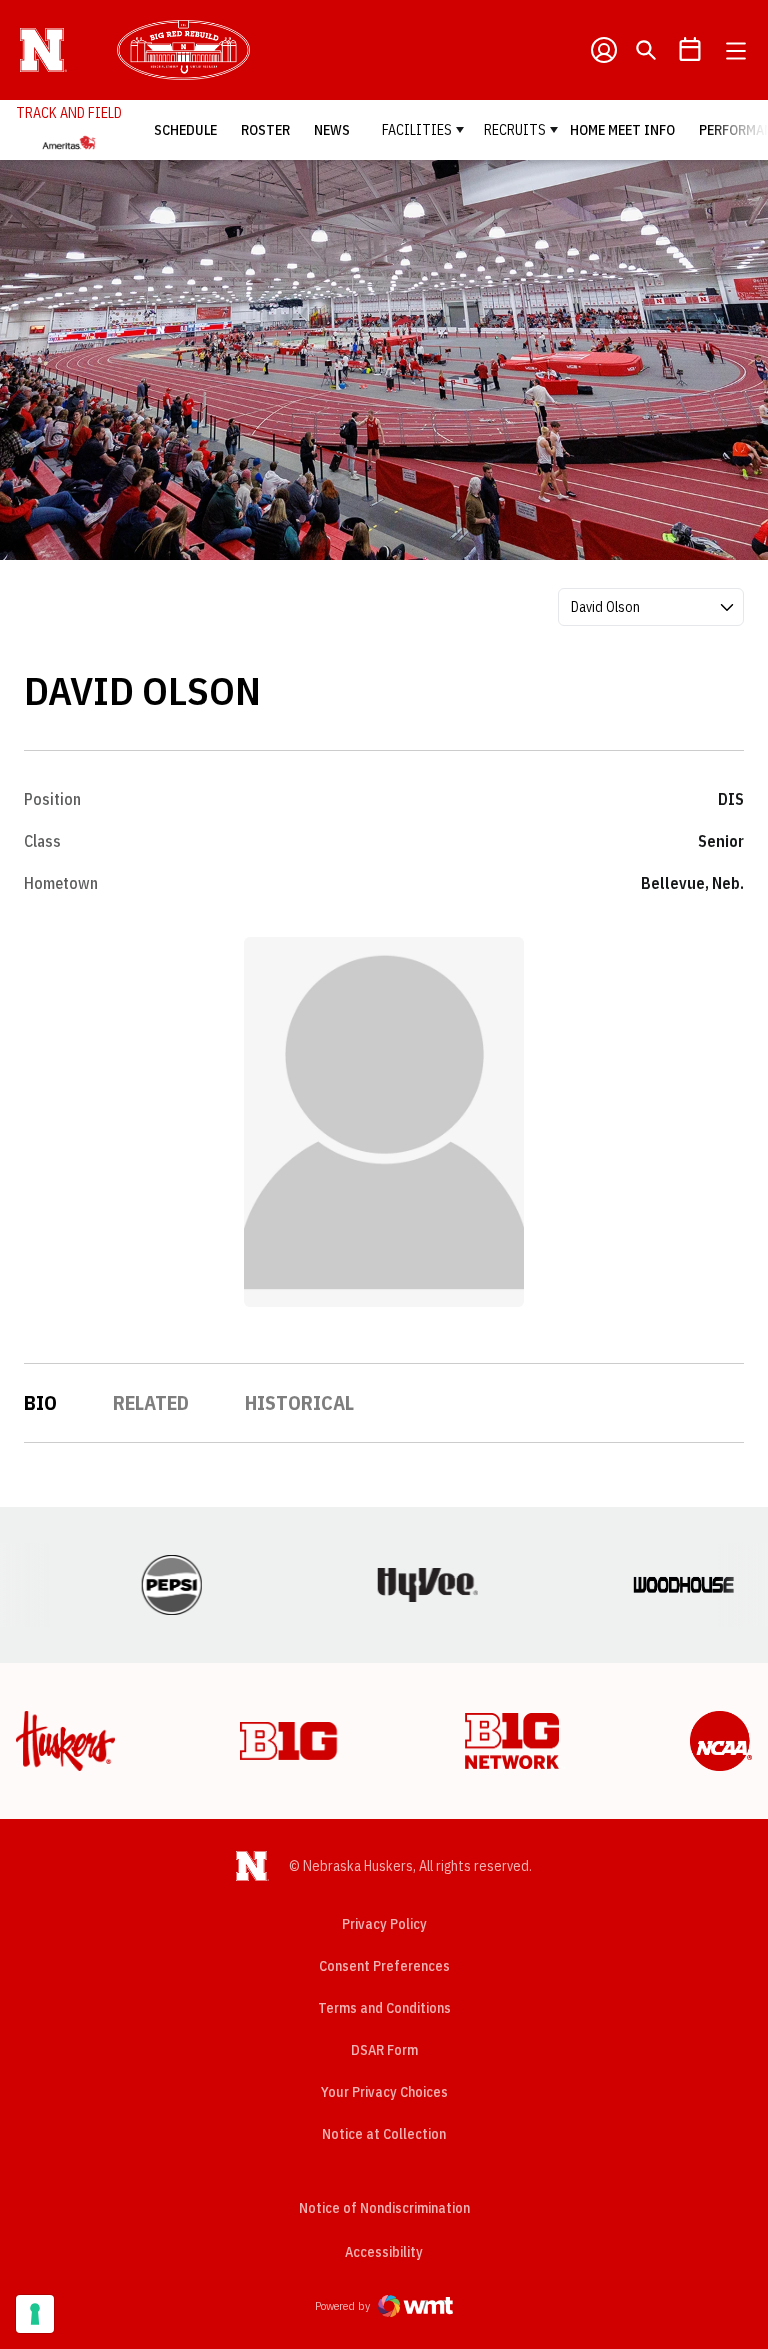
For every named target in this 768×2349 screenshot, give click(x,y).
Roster (265, 130)
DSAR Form (384, 2050)
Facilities (417, 130)
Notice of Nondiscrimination (384, 2208)
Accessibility (384, 2251)
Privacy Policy (384, 1924)
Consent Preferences (384, 1966)
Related (151, 1402)
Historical (299, 1402)
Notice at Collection (384, 2134)
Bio (40, 1402)
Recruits (515, 130)
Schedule (185, 130)
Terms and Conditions (384, 2008)
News (332, 130)
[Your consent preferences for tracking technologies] (35, 2314)
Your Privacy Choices (384, 2092)
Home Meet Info (622, 130)
